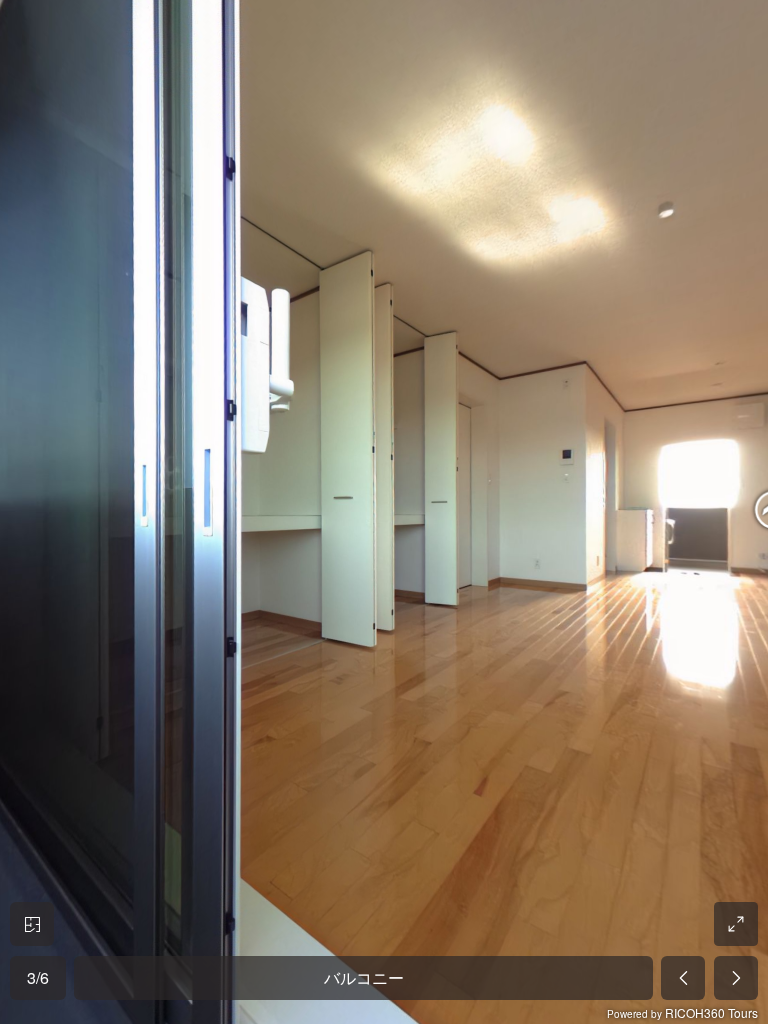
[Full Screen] (736, 924)
